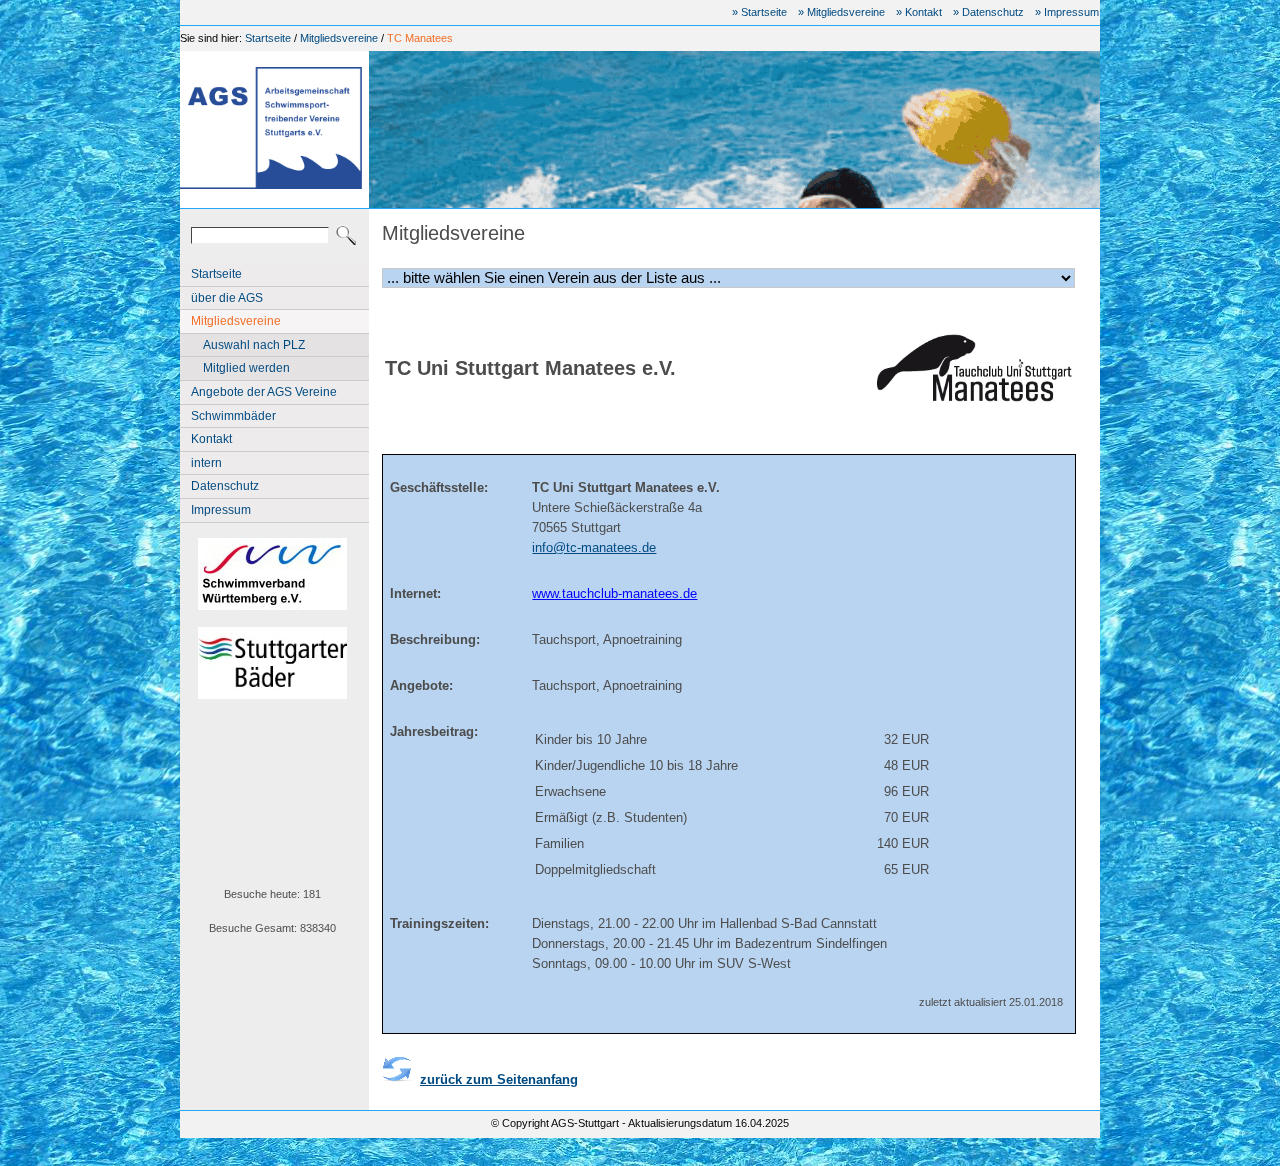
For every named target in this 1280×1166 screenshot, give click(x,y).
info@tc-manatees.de (594, 547)
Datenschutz (225, 486)
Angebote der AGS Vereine (264, 392)
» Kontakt (919, 12)
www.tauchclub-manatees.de (614, 593)
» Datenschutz (988, 12)
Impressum (221, 510)
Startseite (268, 38)
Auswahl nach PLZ (254, 345)
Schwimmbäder (233, 416)
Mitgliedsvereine (339, 38)
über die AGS (227, 298)
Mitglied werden (246, 368)
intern (206, 463)
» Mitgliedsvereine (841, 12)
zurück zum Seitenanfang (499, 1079)
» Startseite (759, 12)
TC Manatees (420, 38)
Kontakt (211, 439)
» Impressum (1067, 12)
